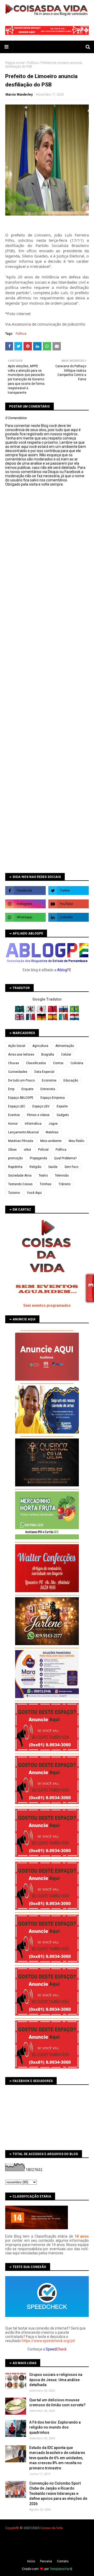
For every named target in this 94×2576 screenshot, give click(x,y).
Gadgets (63, 1115)
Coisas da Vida (52, 2528)
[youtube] (69, 904)
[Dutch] (74, 1019)
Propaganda (38, 1158)
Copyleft (12, 2528)
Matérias (52, 1132)
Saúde (53, 1167)
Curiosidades (18, 1072)
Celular (66, 1054)
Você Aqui (34, 1193)
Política (33, 63)
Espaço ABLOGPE (21, 1098)
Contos (58, 1063)
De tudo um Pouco (21, 1080)
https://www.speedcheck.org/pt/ (49, 2341)
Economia (49, 1080)
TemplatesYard (60, 2569)
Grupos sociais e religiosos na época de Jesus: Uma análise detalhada (56, 2380)
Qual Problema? (65, 1158)
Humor (13, 1124)
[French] (31, 1019)
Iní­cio (31, 2561)
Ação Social (17, 1046)
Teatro (43, 1176)
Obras (12, 1150)
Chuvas (14, 1063)
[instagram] (25, 904)
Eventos (14, 1115)
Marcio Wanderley (19, 95)
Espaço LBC (17, 1106)
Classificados (36, 1063)
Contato (63, 2561)
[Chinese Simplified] (53, 1011)
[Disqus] (47, 672)
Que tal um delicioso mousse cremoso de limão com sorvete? (57, 2403)
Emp (11, 1089)
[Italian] (64, 1019)
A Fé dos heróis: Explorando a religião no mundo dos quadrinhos (55, 2427)
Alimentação (65, 1046)
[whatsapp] (25, 917)
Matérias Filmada (21, 1141)
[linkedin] (69, 917)
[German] (42, 1019)
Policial (43, 1150)
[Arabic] (20, 1011)
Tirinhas (46, 1184)
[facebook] (25, 891)
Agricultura (40, 1046)
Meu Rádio (76, 1141)
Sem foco (71, 1167)
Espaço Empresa (53, 1098)
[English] (20, 1019)
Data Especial (44, 1072)
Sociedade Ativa (20, 1176)
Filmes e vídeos (38, 1115)
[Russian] (64, 1011)
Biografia (48, 1054)
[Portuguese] (74, 1011)
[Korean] (31, 1011)
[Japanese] (42, 1011)
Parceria (46, 2561)
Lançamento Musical (23, 1132)
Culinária (77, 1063)
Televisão (62, 1176)
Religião (35, 1167)
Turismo (14, 1193)
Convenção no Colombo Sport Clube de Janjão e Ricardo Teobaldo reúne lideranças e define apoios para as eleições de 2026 (58, 2493)
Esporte (62, 1106)
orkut (27, 1150)
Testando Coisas (20, 1184)
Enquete (27, 1089)
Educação (71, 1080)
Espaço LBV (41, 1106)
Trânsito (64, 1184)
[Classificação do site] (37, 2228)
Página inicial (15, 63)
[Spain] (53, 1019)
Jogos (53, 1124)
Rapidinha (15, 1167)
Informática (33, 1124)
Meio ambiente (51, 1141)
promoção (15, 1158)
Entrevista (48, 1089)
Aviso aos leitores (21, 1054)
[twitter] (69, 891)
